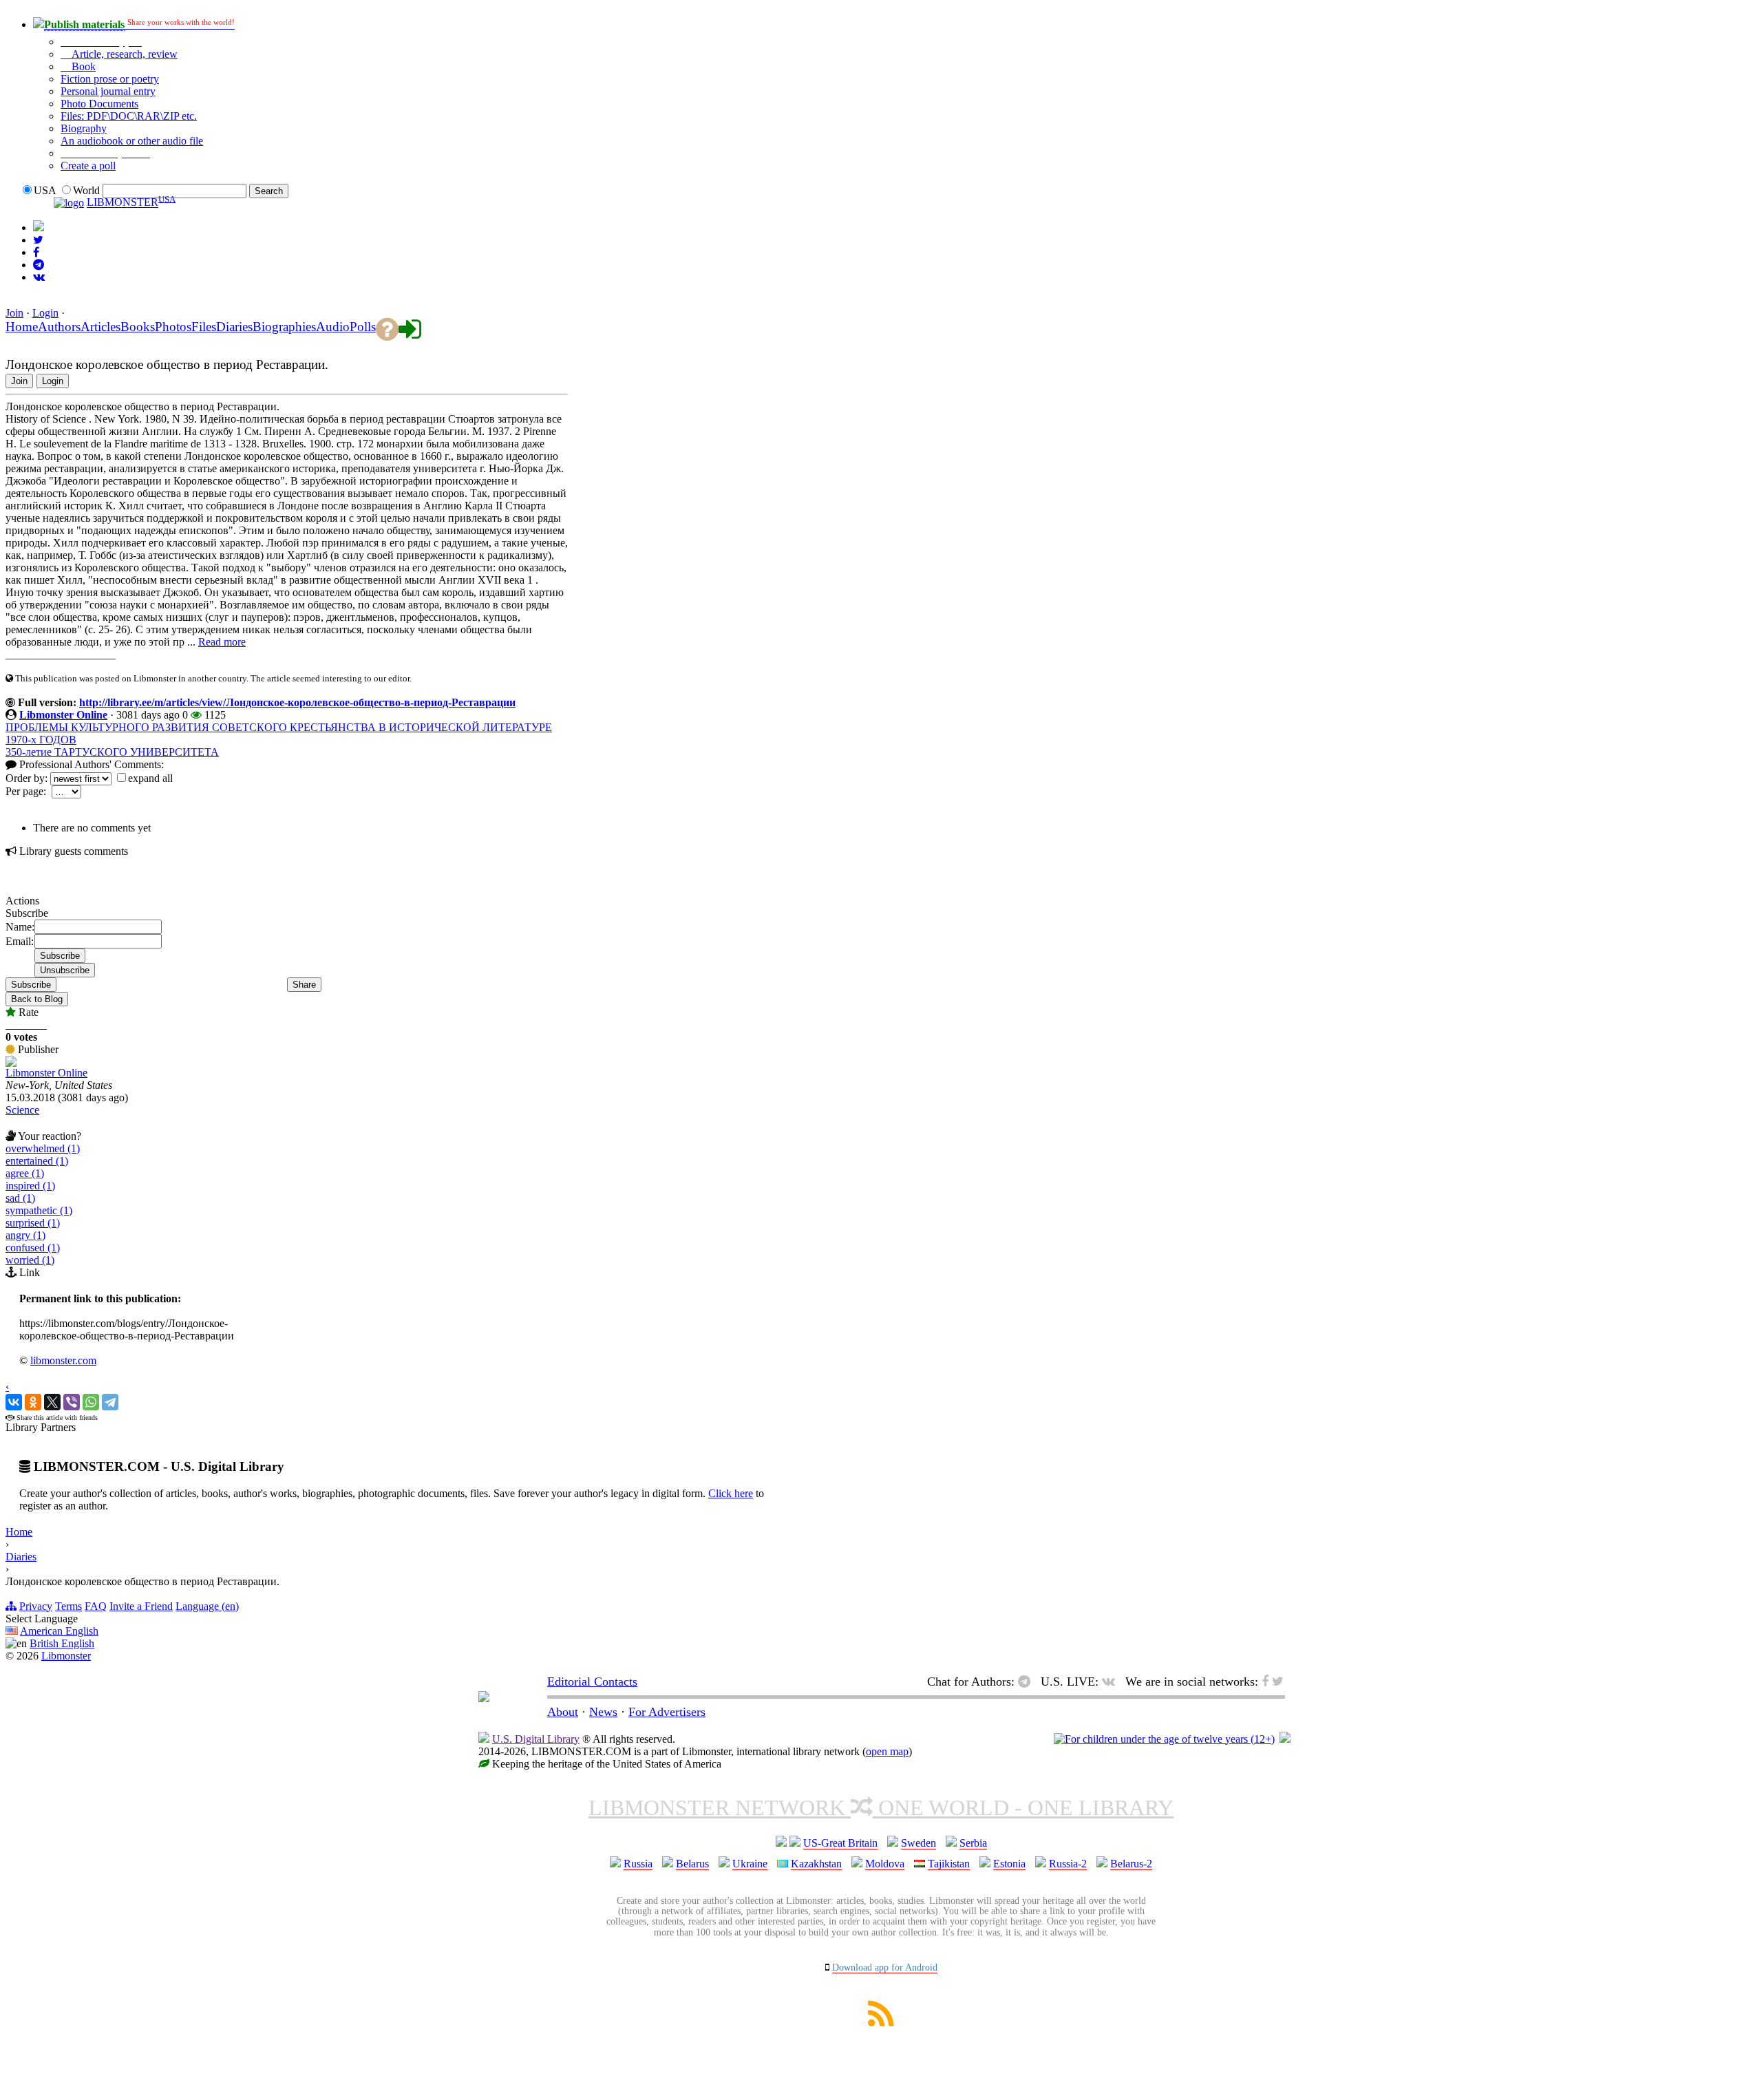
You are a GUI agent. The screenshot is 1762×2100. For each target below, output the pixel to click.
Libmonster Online (63, 715)
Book (82, 66)
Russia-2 (1068, 1864)
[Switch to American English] (39, 227)
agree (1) (25, 1173)
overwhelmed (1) (43, 1148)
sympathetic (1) (39, 1210)
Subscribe (31, 985)
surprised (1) (33, 1223)
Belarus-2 (1131, 1864)
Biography (84, 128)
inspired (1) (30, 1186)
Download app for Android (885, 1968)
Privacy (36, 1606)
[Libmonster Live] (39, 277)
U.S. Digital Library (536, 1739)
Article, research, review (123, 54)
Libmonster (66, 1656)
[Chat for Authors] (39, 265)
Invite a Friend (141, 1606)
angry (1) (25, 1235)
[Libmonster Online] (11, 1063)
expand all (150, 778)
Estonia (1009, 1864)
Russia (638, 1864)
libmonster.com (63, 1360)
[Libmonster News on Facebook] (36, 252)
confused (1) (33, 1248)
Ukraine (750, 1864)
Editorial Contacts (592, 1682)
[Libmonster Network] (1164, 1739)
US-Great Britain (840, 1843)
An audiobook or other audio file (132, 141)
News (603, 1712)
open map (887, 1751)
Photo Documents (99, 104)
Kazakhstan (816, 1864)
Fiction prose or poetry (110, 79)
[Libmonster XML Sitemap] (881, 2023)
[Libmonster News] (38, 240)
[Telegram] (110, 1402)
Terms (68, 1606)
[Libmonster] (484, 1698)
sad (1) (20, 1198)
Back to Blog (37, 999)
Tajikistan (949, 1864)
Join (14, 313)
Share (304, 985)
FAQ (96, 1606)
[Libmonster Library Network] (1285, 1739)
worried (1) (30, 1260)
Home (19, 1532)
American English (59, 1631)
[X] (52, 1402)
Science (22, 1110)
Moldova (885, 1864)
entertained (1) (37, 1161)
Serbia (973, 1843)
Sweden (919, 1843)
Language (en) (207, 1606)
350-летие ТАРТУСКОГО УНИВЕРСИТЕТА (112, 752)
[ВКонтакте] (14, 1402)
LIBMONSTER (123, 203)
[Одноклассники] (33, 1402)
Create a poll (88, 166)
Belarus (692, 1864)
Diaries (21, 1557)
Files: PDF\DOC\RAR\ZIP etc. (129, 116)
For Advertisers (667, 1712)
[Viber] (72, 1402)
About (563, 1712)
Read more (222, 642)
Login (45, 313)
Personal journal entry (108, 91)
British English (62, 1643)
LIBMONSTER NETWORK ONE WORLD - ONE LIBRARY (881, 1807)
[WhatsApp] (91, 1402)
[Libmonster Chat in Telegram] (1028, 1682)
